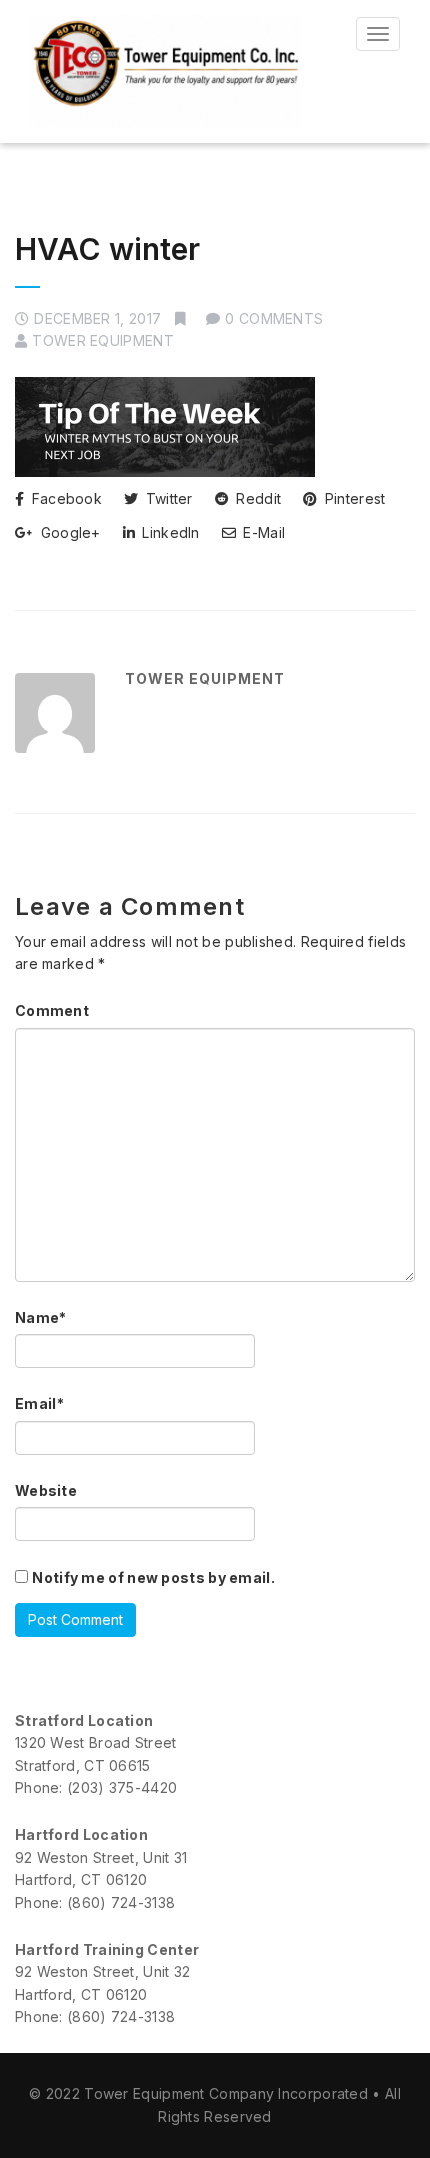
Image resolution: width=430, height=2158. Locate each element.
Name (41, 1317)
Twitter (166, 498)
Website (46, 1490)
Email (39, 1403)
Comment (52, 1010)
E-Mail (262, 532)
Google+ (68, 532)
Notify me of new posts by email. (153, 1577)
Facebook (64, 498)
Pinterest (352, 498)
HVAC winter (107, 249)
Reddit (256, 498)
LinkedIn (169, 532)
